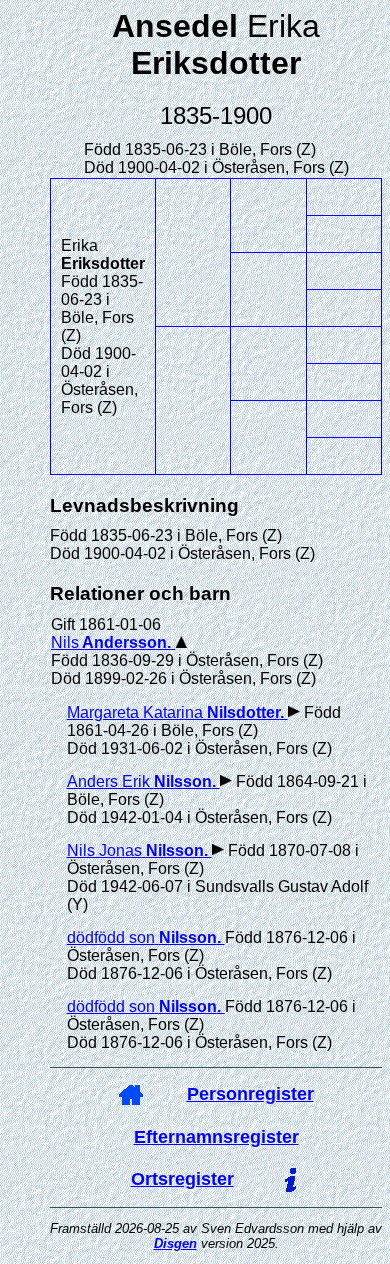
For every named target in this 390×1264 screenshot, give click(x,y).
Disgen (175, 1243)
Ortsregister (182, 1179)
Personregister (250, 1094)
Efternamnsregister (216, 1137)
